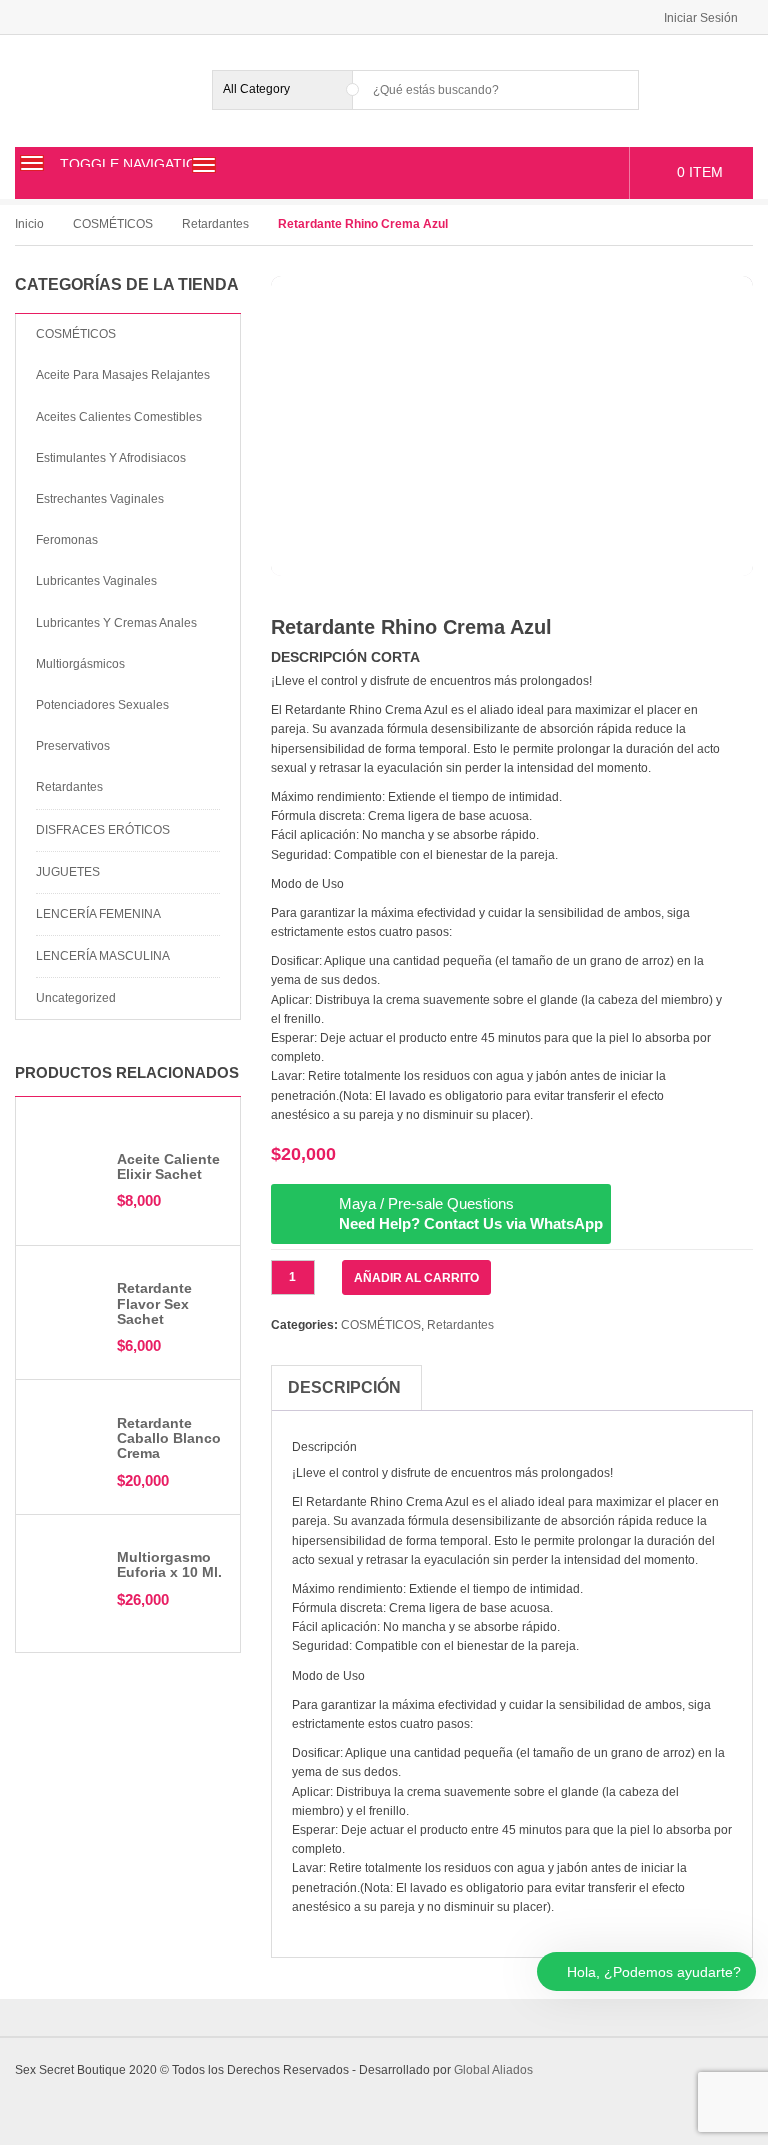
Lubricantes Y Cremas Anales (116, 623)
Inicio (29, 224)
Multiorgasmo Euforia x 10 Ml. (169, 1564)
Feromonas (67, 540)
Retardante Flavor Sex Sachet (154, 1303)
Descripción (344, 1387)
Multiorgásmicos (80, 664)
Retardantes (215, 224)
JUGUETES (68, 872)
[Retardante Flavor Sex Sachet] (67, 1296)
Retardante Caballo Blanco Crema (169, 1438)
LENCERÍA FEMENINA (98, 914)
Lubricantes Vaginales (96, 581)
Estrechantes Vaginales (100, 499)
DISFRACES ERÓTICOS (103, 830)
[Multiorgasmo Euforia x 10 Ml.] (67, 1567)
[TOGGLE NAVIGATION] (32, 163)
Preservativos (73, 746)
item (700, 172)
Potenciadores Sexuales (102, 705)
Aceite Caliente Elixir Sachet (168, 1166)
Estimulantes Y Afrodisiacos (111, 458)
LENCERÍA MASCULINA (103, 956)
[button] (206, 1076)
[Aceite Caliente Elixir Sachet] (67, 1180)
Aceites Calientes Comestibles (119, 417)
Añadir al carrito (416, 1278)
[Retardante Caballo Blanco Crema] (67, 1445)
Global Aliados (493, 2070)
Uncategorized (76, 998)
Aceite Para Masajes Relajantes (123, 375)
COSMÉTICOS (113, 224)
